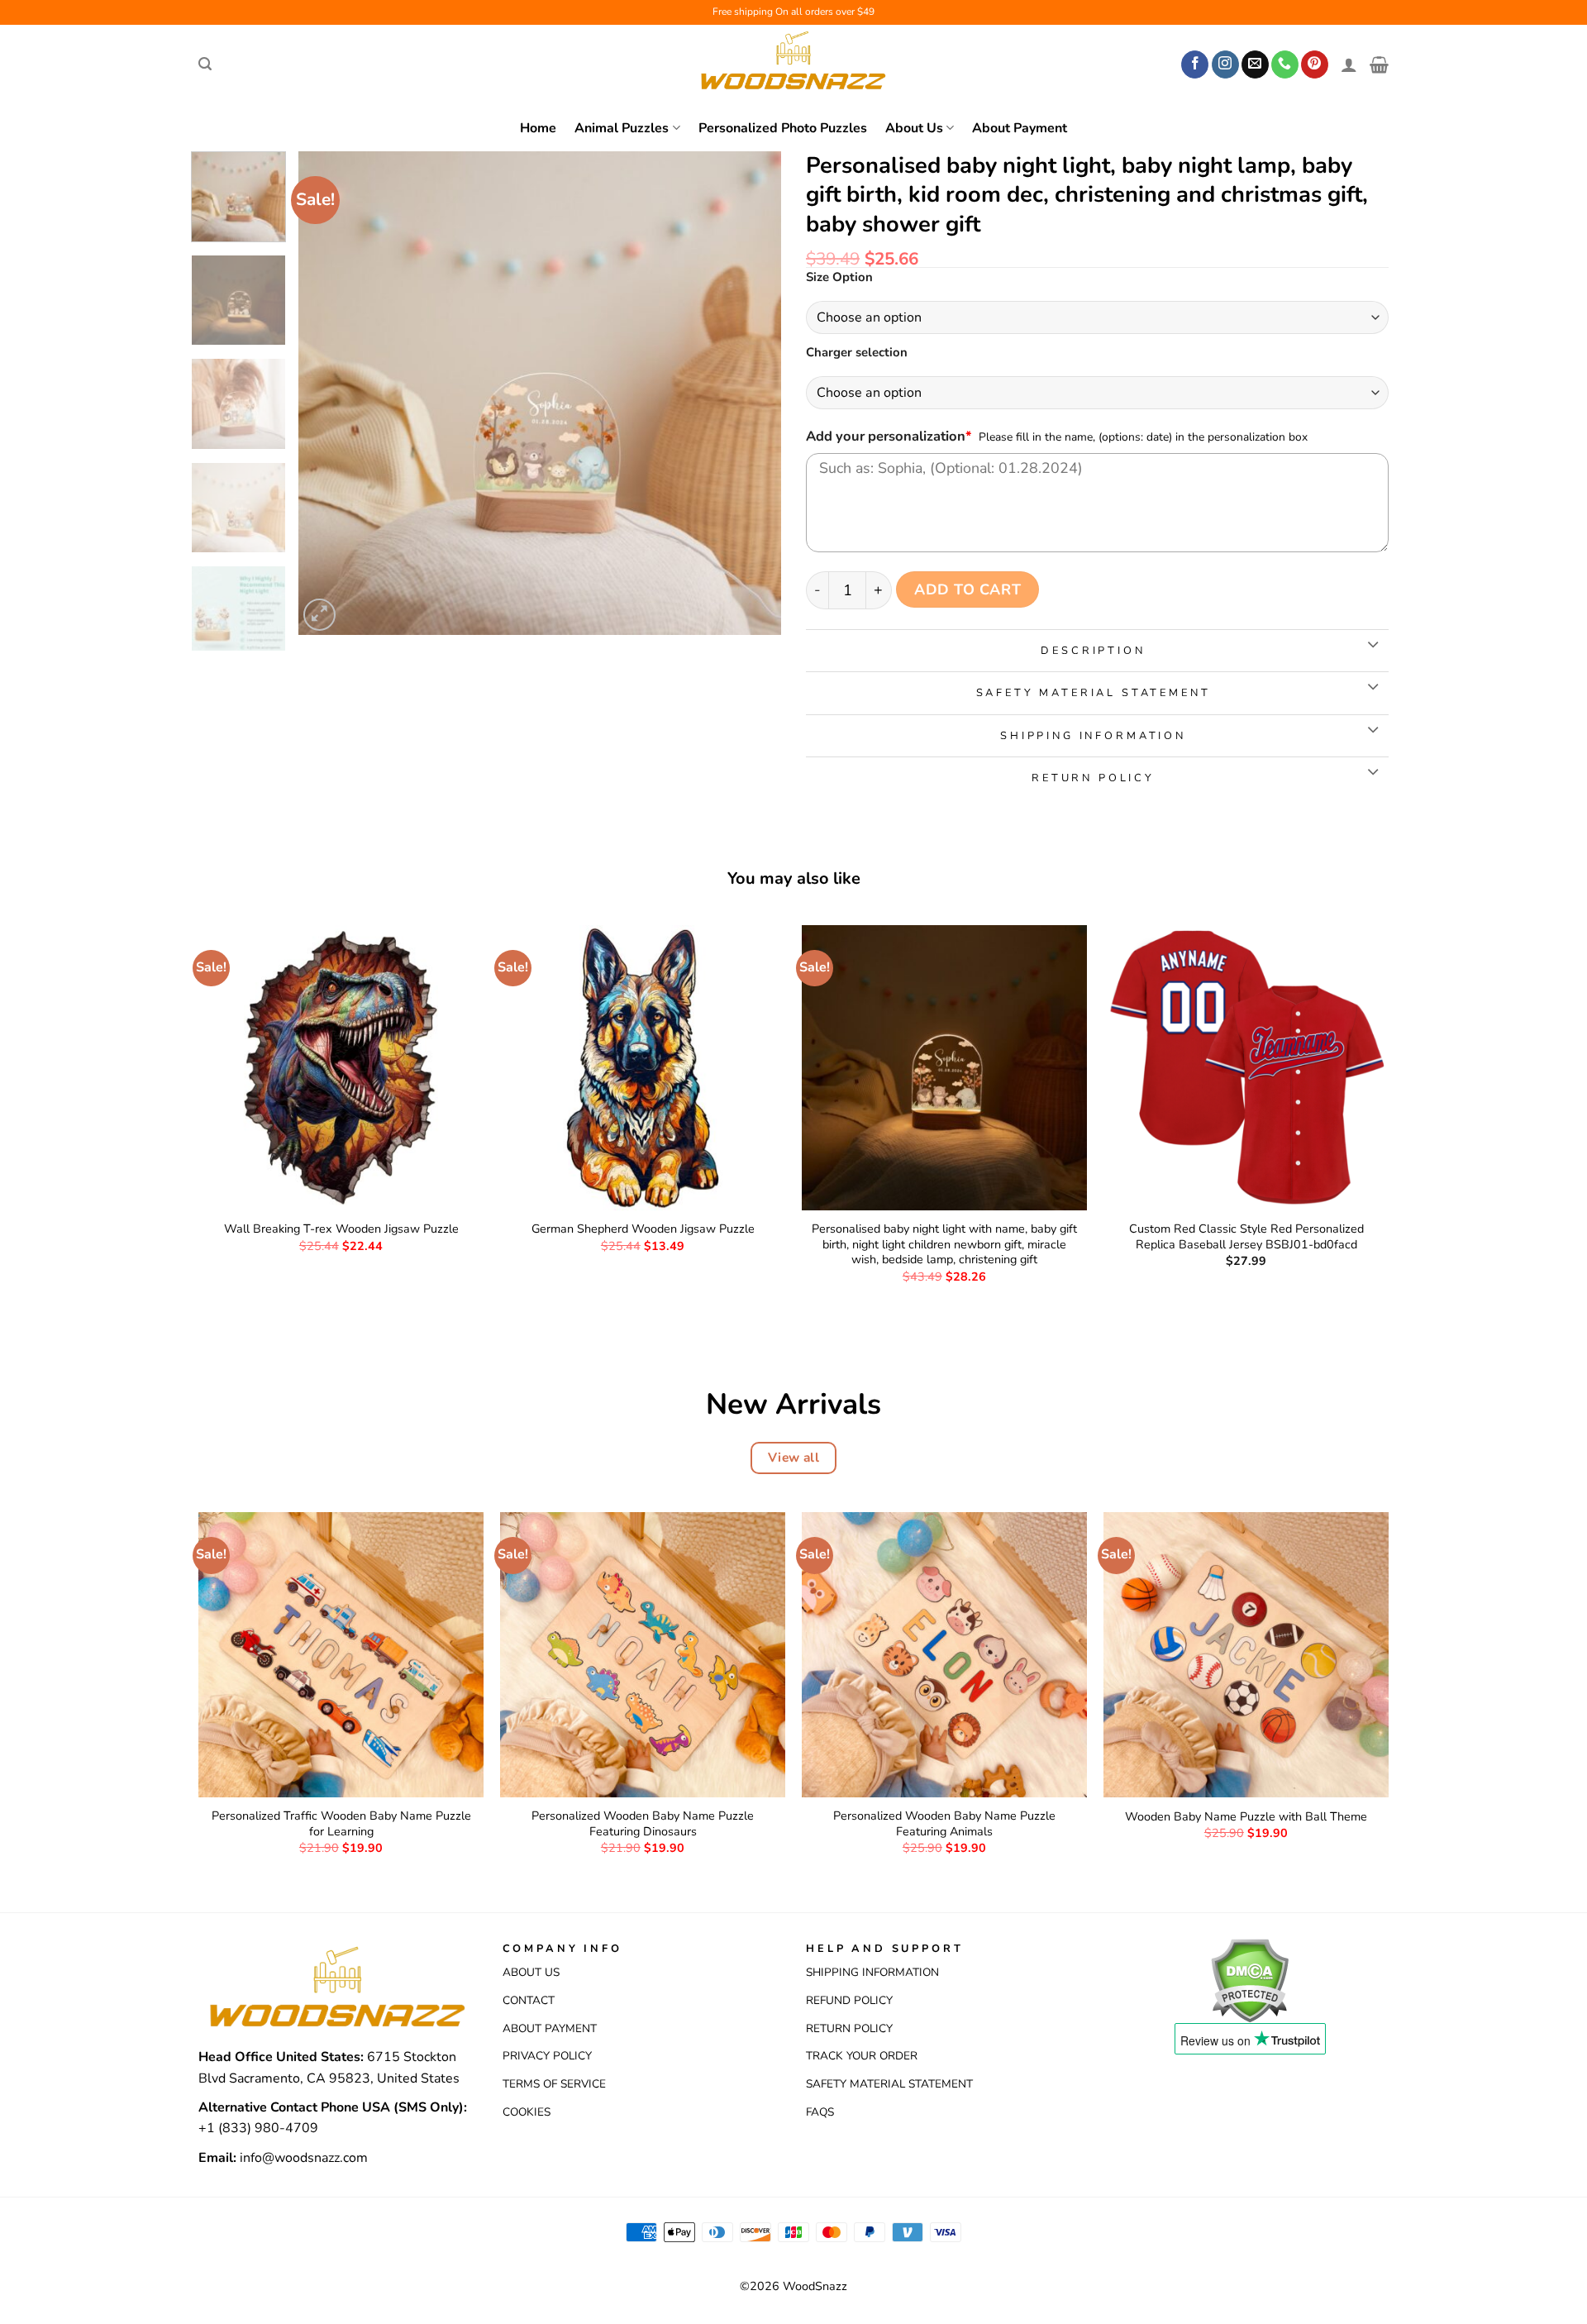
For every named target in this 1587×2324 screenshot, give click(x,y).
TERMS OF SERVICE (554, 2084)
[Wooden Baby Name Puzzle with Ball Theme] (1246, 1655)
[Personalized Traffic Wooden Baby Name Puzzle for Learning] (341, 1655)
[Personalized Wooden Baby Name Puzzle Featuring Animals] (944, 1655)
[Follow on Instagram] (1225, 64)
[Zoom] (319, 615)
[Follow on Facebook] (1195, 64)
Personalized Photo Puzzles (783, 128)
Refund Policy (849, 2000)
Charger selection (857, 353)
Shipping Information (872, 1972)
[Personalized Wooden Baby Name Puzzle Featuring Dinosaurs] (643, 1655)
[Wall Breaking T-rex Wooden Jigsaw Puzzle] (341, 1068)
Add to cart (967, 589)
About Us (914, 128)
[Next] (751, 393)
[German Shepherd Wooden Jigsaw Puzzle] (643, 1068)
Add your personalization (889, 436)
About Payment (1020, 128)
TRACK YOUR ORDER (862, 2056)
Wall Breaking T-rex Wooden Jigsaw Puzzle (341, 1229)
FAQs (820, 2112)
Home (538, 128)
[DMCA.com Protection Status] (1249, 1979)
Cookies (527, 2112)
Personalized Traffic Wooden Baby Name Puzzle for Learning (341, 1823)
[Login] (1349, 64)
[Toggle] (1373, 645)
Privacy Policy (547, 2056)
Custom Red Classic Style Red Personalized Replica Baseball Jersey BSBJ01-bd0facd (1246, 1236)
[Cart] (1379, 64)
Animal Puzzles (622, 128)
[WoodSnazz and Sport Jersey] (793, 64)
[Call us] (1285, 64)
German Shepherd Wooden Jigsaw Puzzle (643, 1229)
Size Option (839, 278)
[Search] (205, 64)
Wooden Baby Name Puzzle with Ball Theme (1246, 1817)
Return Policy (849, 2028)
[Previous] (329, 393)
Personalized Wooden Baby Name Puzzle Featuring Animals (944, 1823)
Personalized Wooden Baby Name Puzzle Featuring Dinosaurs (643, 1823)
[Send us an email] (1255, 64)
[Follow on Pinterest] (1315, 64)
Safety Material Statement (889, 2084)
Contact (529, 2000)
